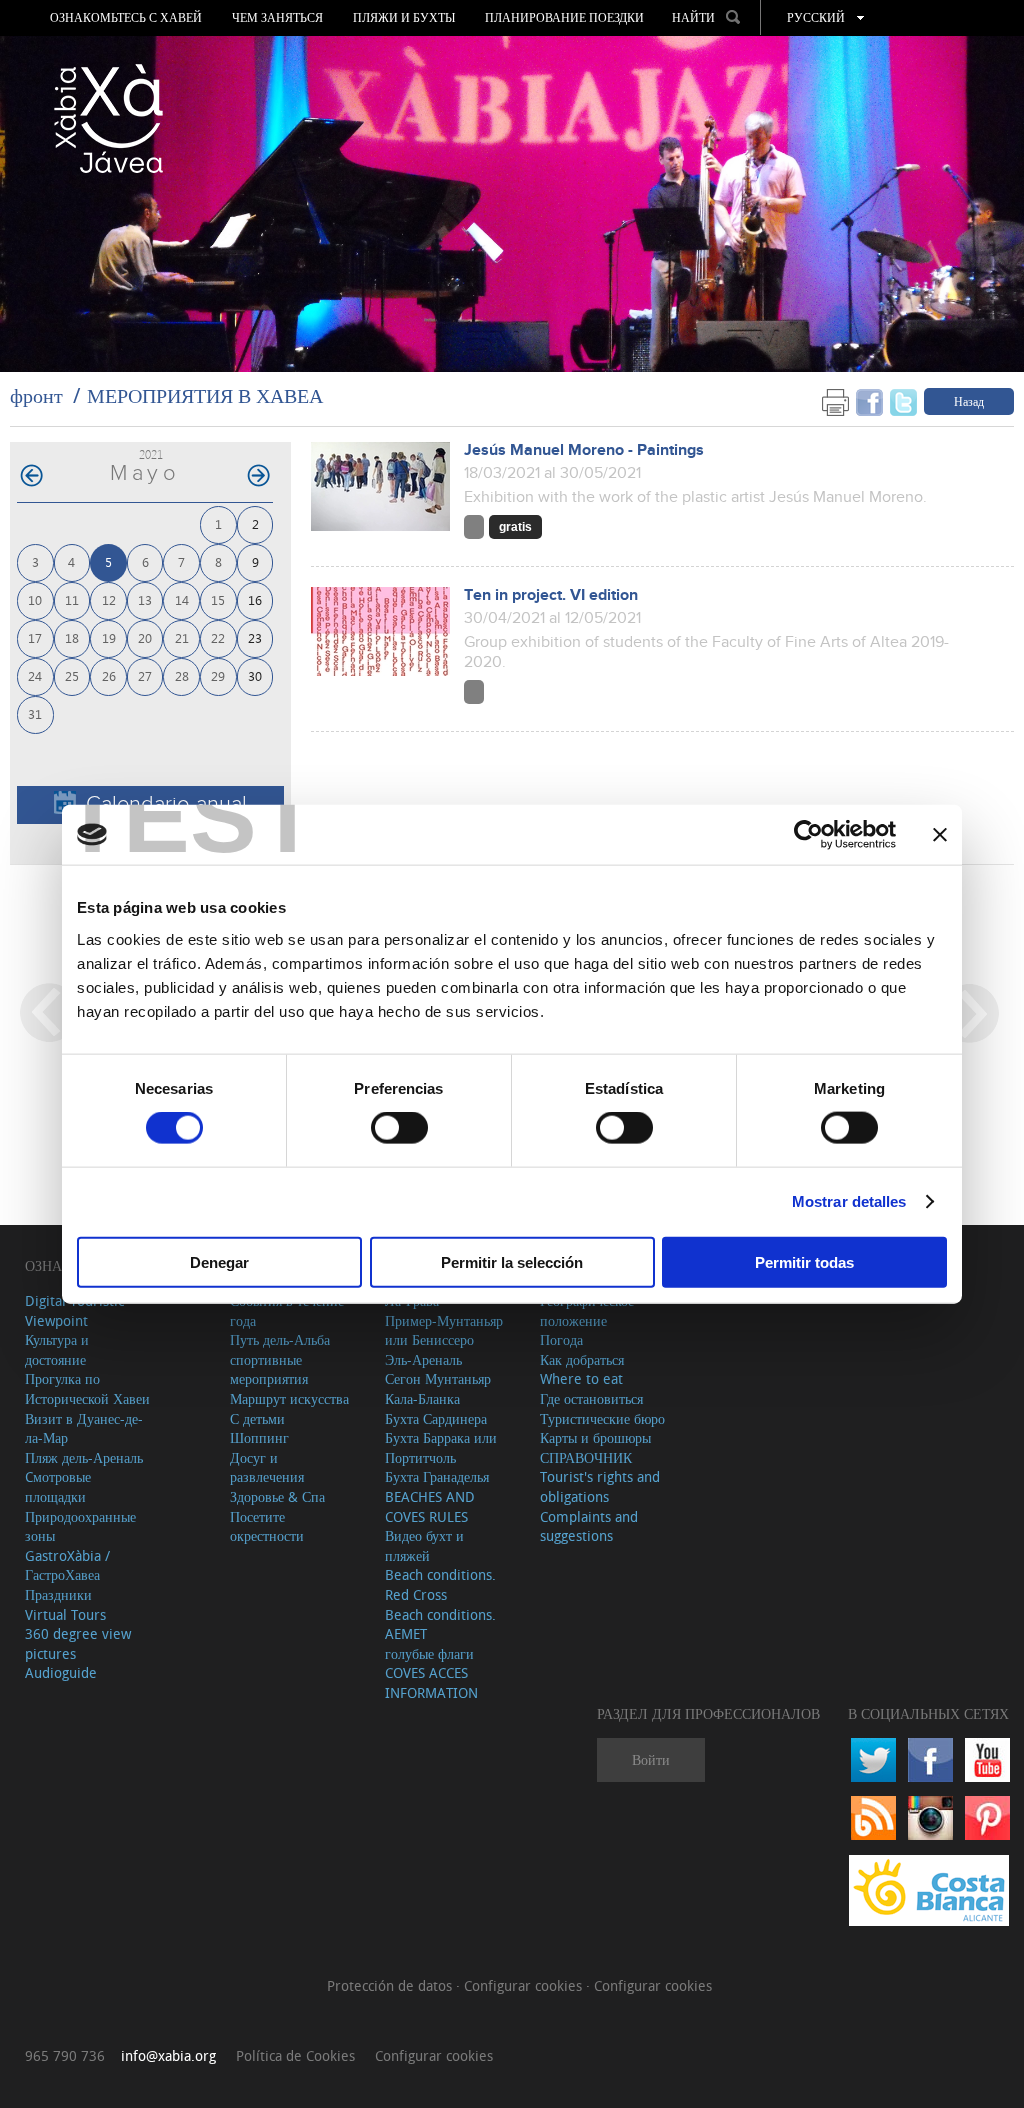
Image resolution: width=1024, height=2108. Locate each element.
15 (218, 599)
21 (182, 637)
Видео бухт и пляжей (424, 1545)
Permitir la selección (512, 1261)
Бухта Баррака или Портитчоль (441, 1447)
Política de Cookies (295, 2055)
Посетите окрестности (267, 1526)
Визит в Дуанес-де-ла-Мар (84, 1428)
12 (109, 599)
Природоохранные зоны (80, 1526)
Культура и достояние (57, 1349)
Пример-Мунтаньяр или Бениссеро (444, 1330)
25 (72, 675)
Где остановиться (591, 1398)
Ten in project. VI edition (551, 595)
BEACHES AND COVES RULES (430, 1506)
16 (255, 599)
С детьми (257, 1418)
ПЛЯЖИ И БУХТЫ (404, 18)
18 (72, 637)
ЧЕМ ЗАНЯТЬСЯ (277, 18)
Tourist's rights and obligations (600, 1486)
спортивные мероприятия (269, 1369)
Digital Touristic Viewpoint (74, 1310)
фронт (36, 395)
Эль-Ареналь (423, 1359)
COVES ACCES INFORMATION (431, 1682)
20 (145, 637)
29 (218, 675)
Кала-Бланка (422, 1398)
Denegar (219, 1261)
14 (182, 599)
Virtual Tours (65, 1614)
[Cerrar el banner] (940, 835)
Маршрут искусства (289, 1398)
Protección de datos (391, 1985)
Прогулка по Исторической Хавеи (87, 1388)
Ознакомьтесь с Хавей (126, 18)
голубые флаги (429, 1653)
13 (145, 599)
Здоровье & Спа (277, 1496)
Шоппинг (259, 1437)
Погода (561, 1339)
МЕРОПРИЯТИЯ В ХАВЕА (205, 395)
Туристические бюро (602, 1418)
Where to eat (581, 1378)
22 (218, 637)
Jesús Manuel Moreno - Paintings (584, 450)
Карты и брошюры (595, 1437)
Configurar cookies (525, 1985)
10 (35, 599)
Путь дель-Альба (280, 1339)
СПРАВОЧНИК (586, 1457)
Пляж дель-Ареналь (84, 1457)
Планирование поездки (564, 18)
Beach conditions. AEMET (440, 1624)
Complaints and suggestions (589, 1526)
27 (145, 675)
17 (35, 637)
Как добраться (582, 1359)
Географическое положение (587, 1310)
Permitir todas (804, 1261)
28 (182, 675)
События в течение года (287, 1310)
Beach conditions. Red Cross (440, 1584)
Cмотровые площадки (58, 1486)
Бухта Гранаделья (437, 1476)
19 (109, 637)
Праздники (58, 1594)
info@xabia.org (168, 2055)
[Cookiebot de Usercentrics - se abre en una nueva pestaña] (808, 835)
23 (255, 637)
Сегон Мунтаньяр (438, 1378)
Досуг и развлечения (267, 1467)
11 (72, 599)
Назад (969, 401)
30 (255, 675)
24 (35, 675)
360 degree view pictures (78, 1643)
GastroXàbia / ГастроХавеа (67, 1565)
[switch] (399, 1128)
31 (35, 713)
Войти (651, 1759)
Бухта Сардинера (436, 1418)
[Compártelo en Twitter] (903, 400)
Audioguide (61, 1672)
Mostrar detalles (849, 1201)
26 (109, 675)
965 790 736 (65, 2055)
